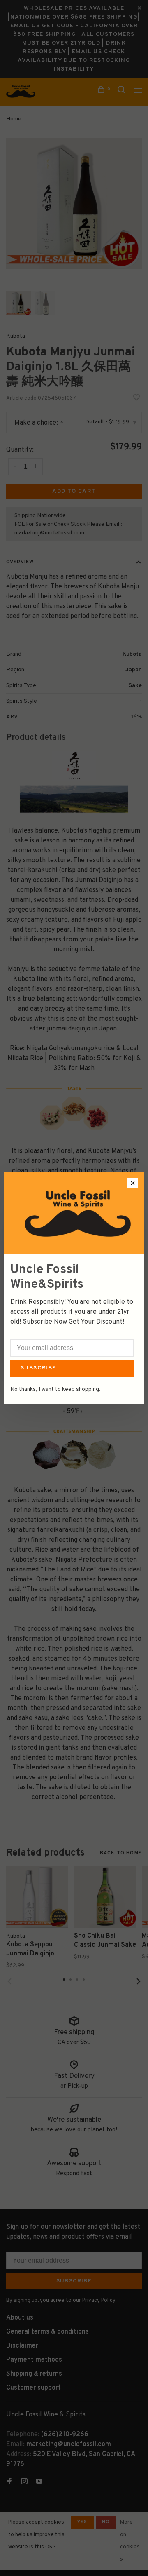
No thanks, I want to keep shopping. (55, 1389)
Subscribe (38, 1368)
